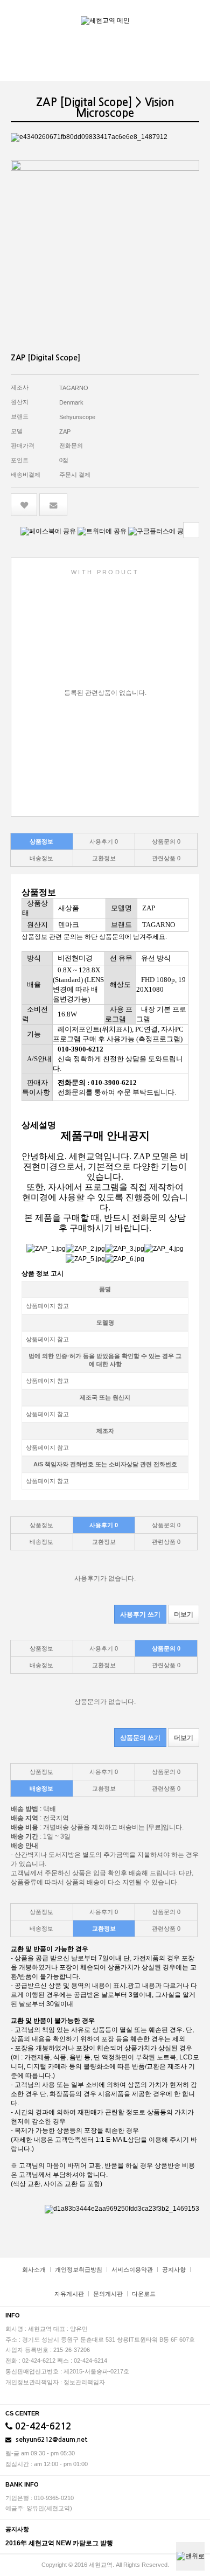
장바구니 (172, 15)
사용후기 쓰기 (140, 1614)
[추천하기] (54, 505)
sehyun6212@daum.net (51, 2440)
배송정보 (41, 858)
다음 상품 (191, 530)
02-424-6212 (42, 2427)
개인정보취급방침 (79, 2269)
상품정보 (41, 841)
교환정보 (104, 858)
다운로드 (144, 2294)
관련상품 (166, 858)
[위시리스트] (24, 505)
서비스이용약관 (132, 2269)
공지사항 (174, 2269)
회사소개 (34, 2269)
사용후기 (104, 841)
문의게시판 (108, 2294)
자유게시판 (69, 2294)
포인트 (20, 460)
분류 (194, 15)
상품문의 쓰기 (140, 1738)
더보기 (184, 1614)
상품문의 (166, 841)
